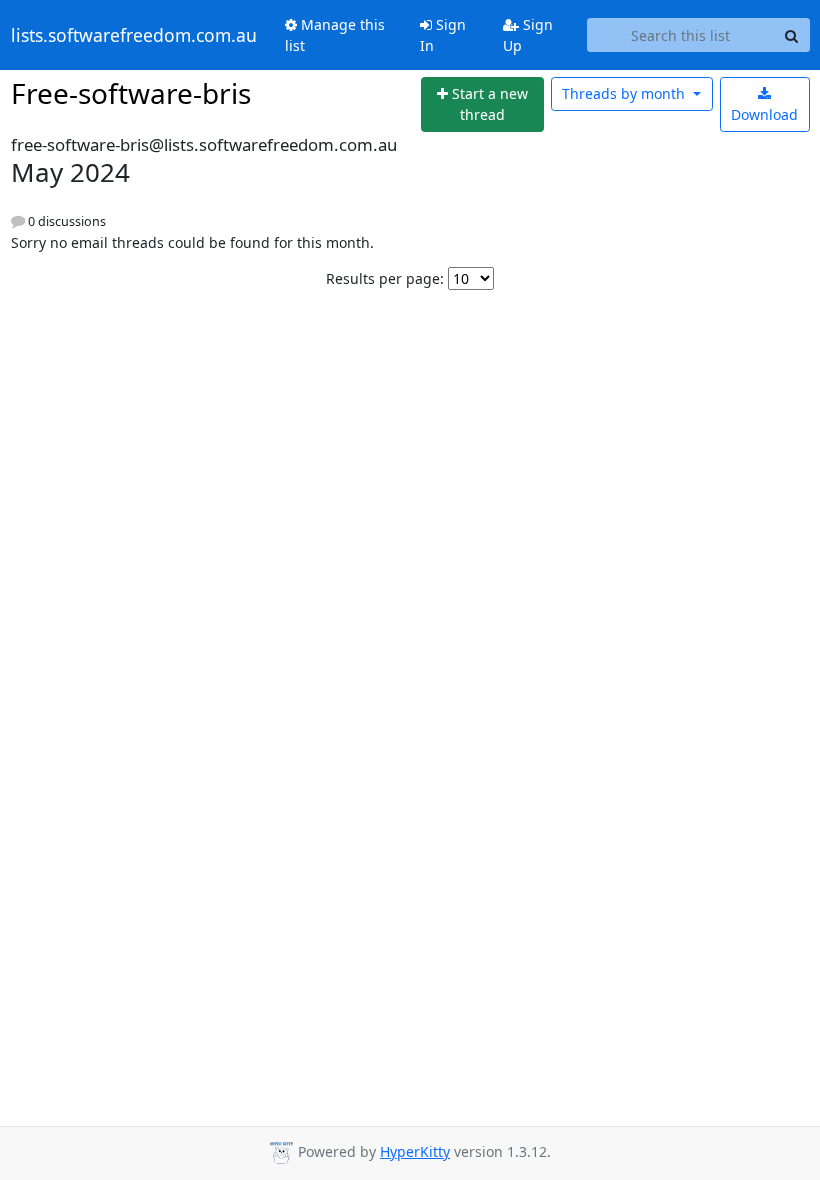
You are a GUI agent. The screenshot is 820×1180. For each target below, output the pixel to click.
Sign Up (528, 35)
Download (764, 114)
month (625, 93)
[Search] (792, 35)
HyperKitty (415, 1151)
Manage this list (335, 35)
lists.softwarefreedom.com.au (134, 35)
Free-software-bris (131, 93)
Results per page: (385, 278)
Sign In (443, 35)
